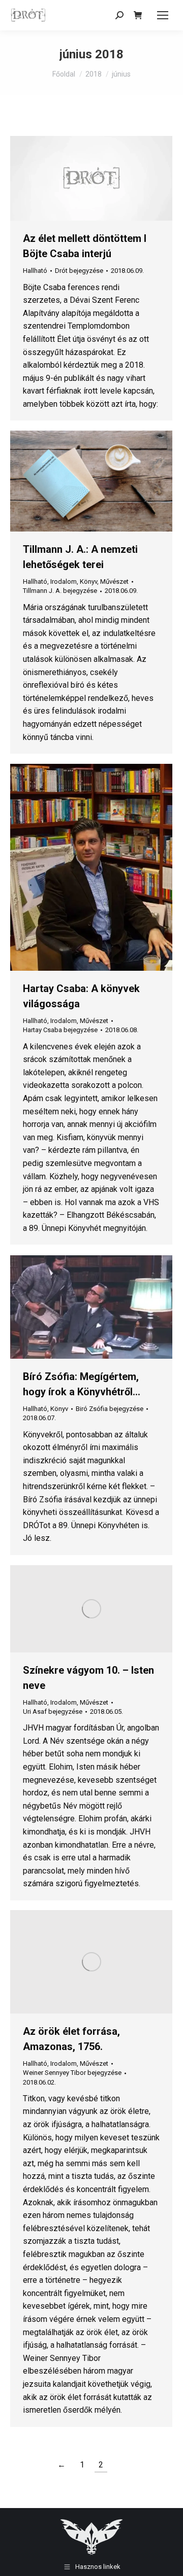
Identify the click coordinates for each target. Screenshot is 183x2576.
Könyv (88, 581)
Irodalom (64, 581)
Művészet (114, 581)
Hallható (35, 271)
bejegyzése (79, 271)
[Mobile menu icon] (163, 15)
